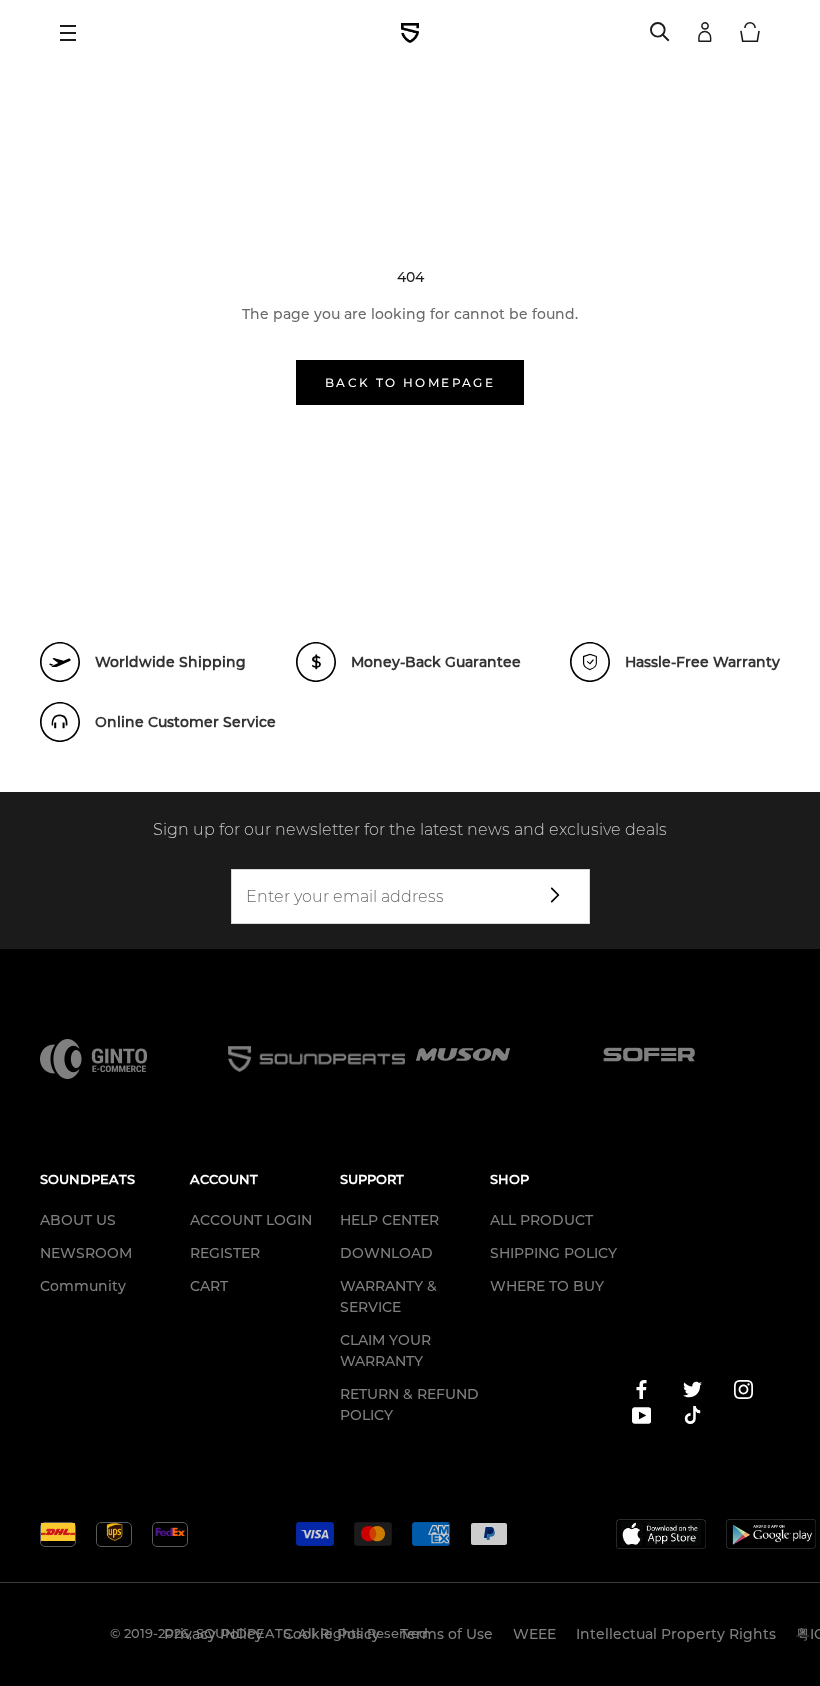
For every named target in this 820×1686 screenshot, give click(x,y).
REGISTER (225, 1253)
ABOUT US (78, 1220)
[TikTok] (692, 1419)
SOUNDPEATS (243, 1633)
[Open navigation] (75, 33)
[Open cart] (750, 33)
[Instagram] (743, 1393)
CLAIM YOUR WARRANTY (385, 1350)
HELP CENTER (389, 1220)
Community (83, 1286)
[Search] (660, 33)
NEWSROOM (86, 1253)
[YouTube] (641, 1419)
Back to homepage (410, 382)
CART (209, 1286)
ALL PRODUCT (541, 1220)
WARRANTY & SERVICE (388, 1296)
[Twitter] (692, 1393)
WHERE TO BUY (547, 1286)
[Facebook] (641, 1393)
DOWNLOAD (386, 1253)
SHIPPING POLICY (553, 1253)
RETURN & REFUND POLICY (409, 1404)
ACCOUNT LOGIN (251, 1220)
